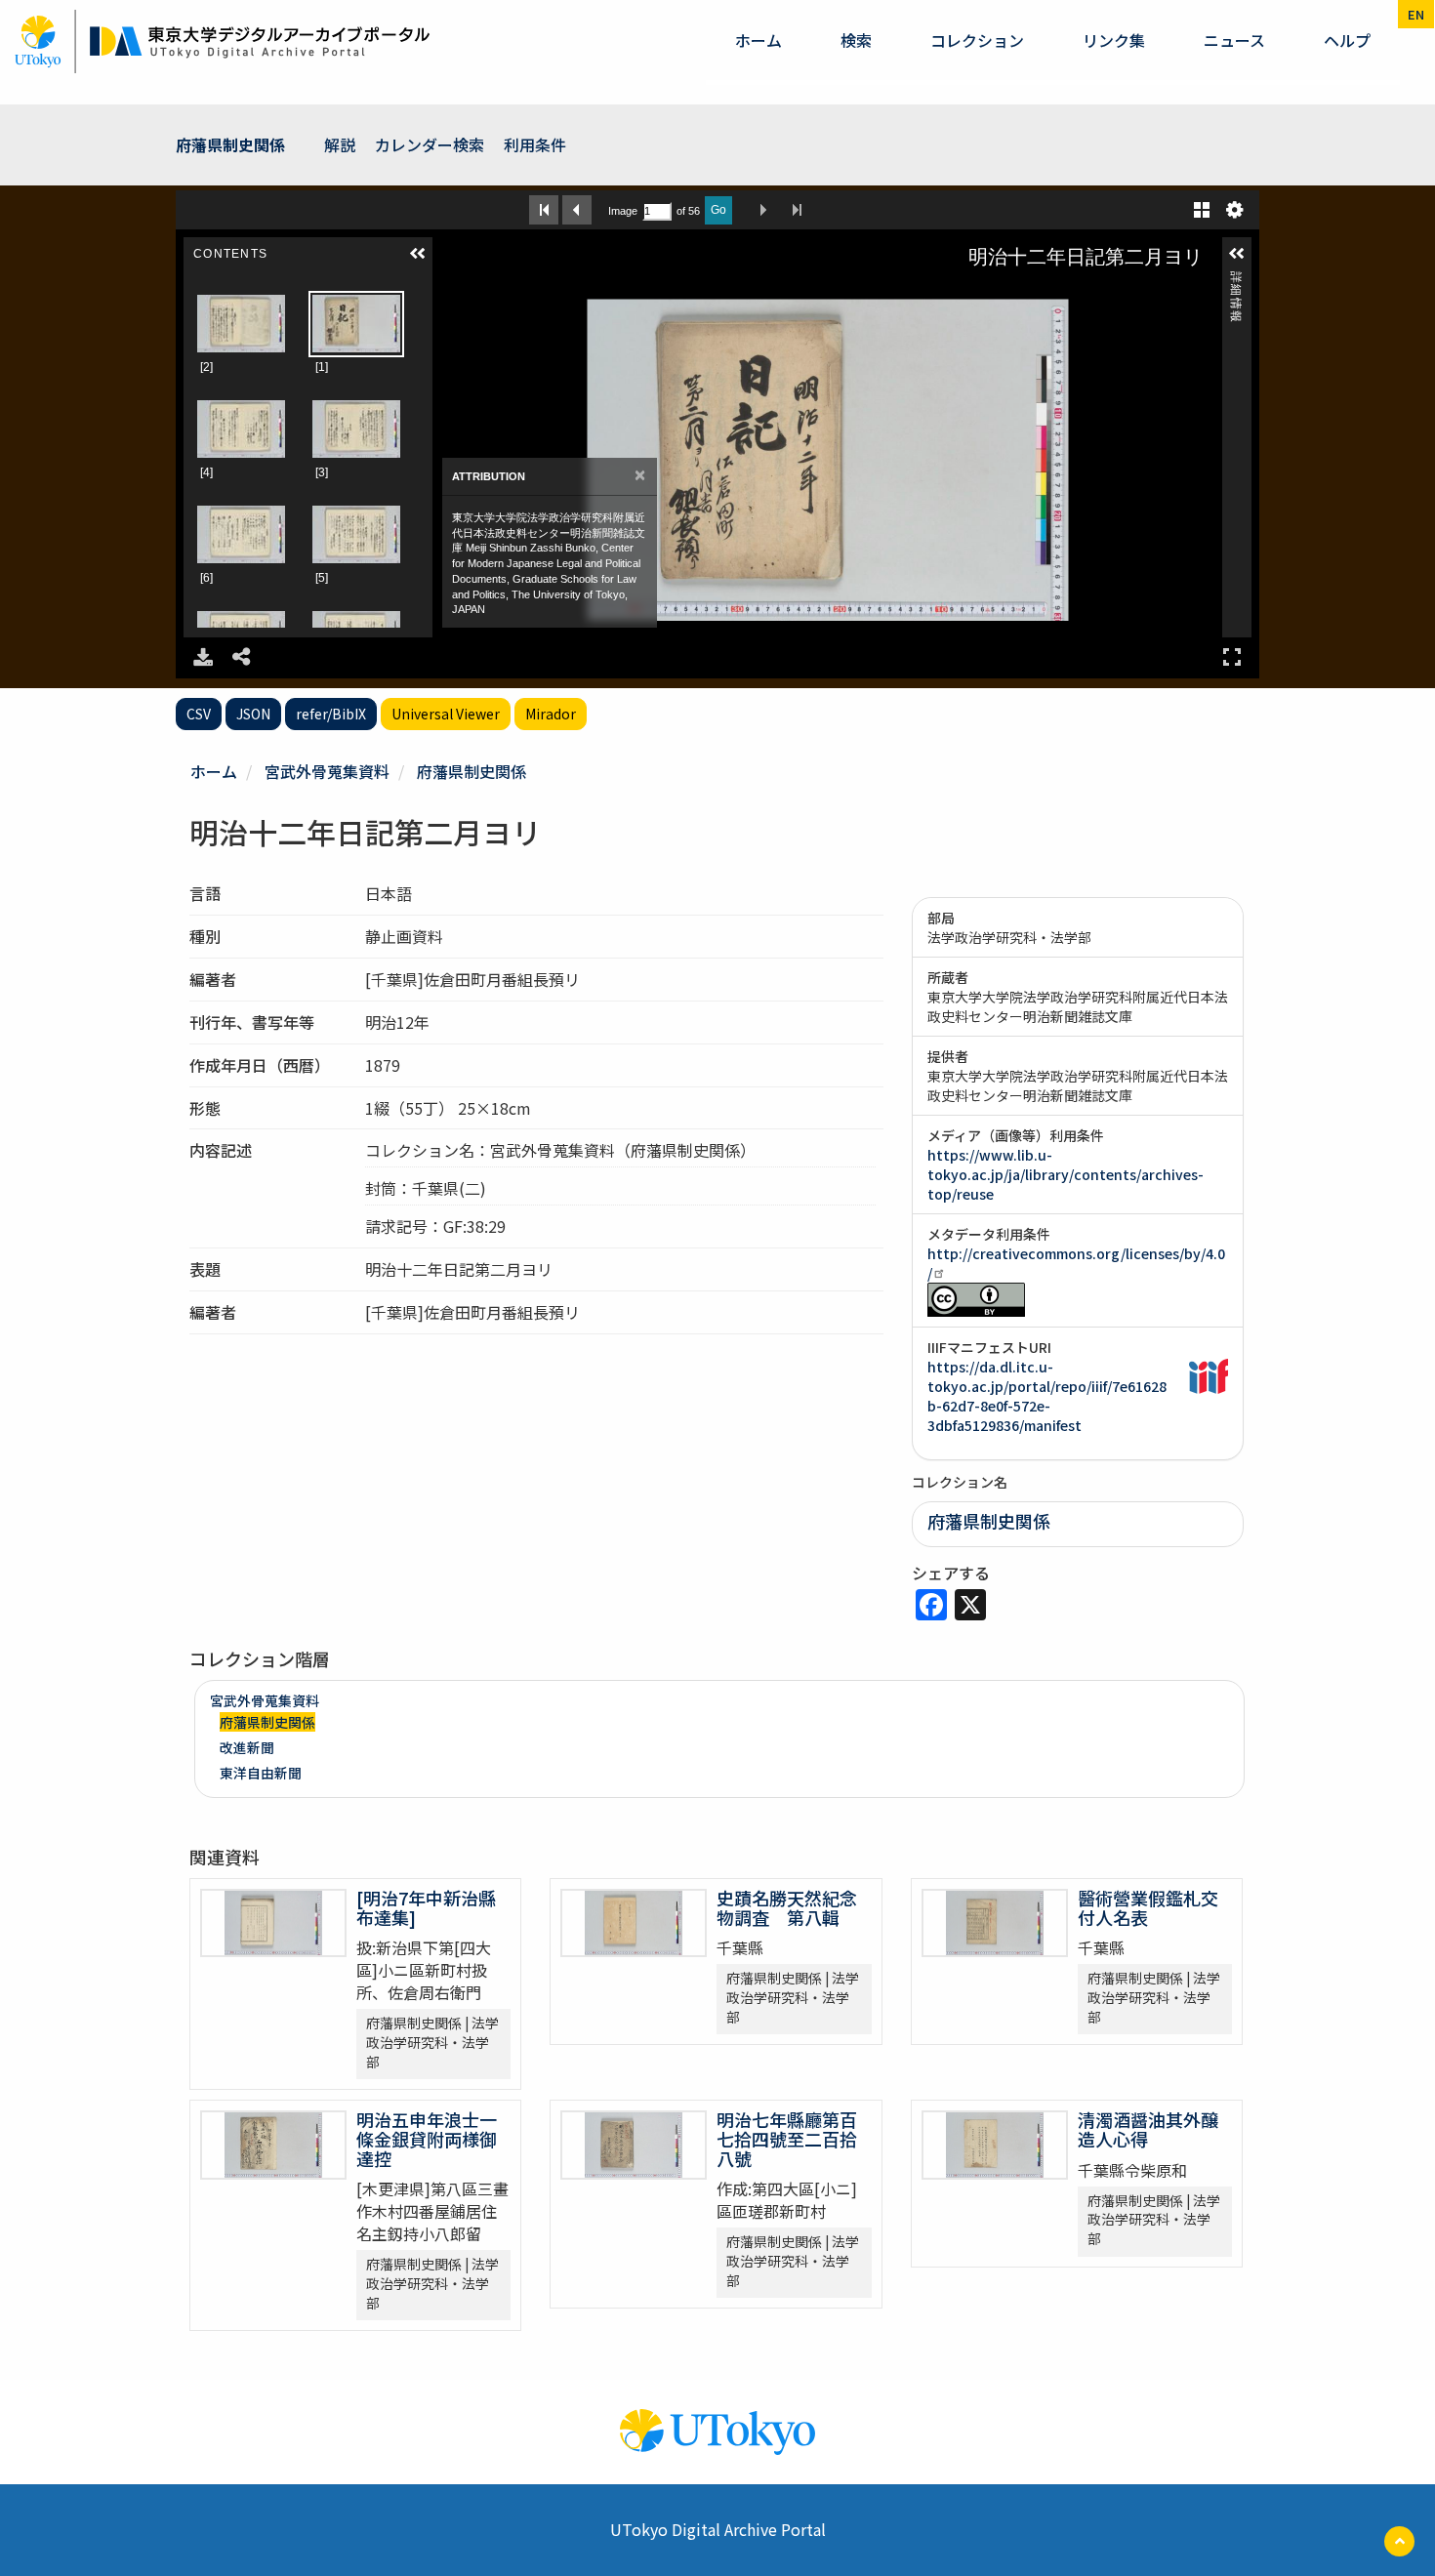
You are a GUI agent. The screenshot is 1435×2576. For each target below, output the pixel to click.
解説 (340, 144)
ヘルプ (1347, 40)
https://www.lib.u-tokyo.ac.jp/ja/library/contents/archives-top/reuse (1066, 1174)
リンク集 (1114, 40)
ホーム (758, 40)
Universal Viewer (446, 714)
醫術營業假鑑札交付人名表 (1148, 1907)
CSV (199, 714)
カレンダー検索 (430, 144)
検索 (856, 40)
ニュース (1234, 40)
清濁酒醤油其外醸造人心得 (1148, 2129)
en (1416, 14)
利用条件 (535, 144)
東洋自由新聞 (261, 1773)
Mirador (551, 714)
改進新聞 (247, 1747)
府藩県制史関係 (230, 144)
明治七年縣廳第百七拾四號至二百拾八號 (787, 2139)
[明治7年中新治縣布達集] (426, 1907)
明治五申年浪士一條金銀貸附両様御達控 (427, 2139)
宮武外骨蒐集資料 (327, 771)
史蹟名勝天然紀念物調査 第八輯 (787, 1907)
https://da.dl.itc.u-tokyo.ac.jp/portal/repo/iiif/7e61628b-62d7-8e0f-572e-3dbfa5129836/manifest (1047, 1396)
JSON (253, 714)
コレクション (977, 40)
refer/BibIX (331, 714)
